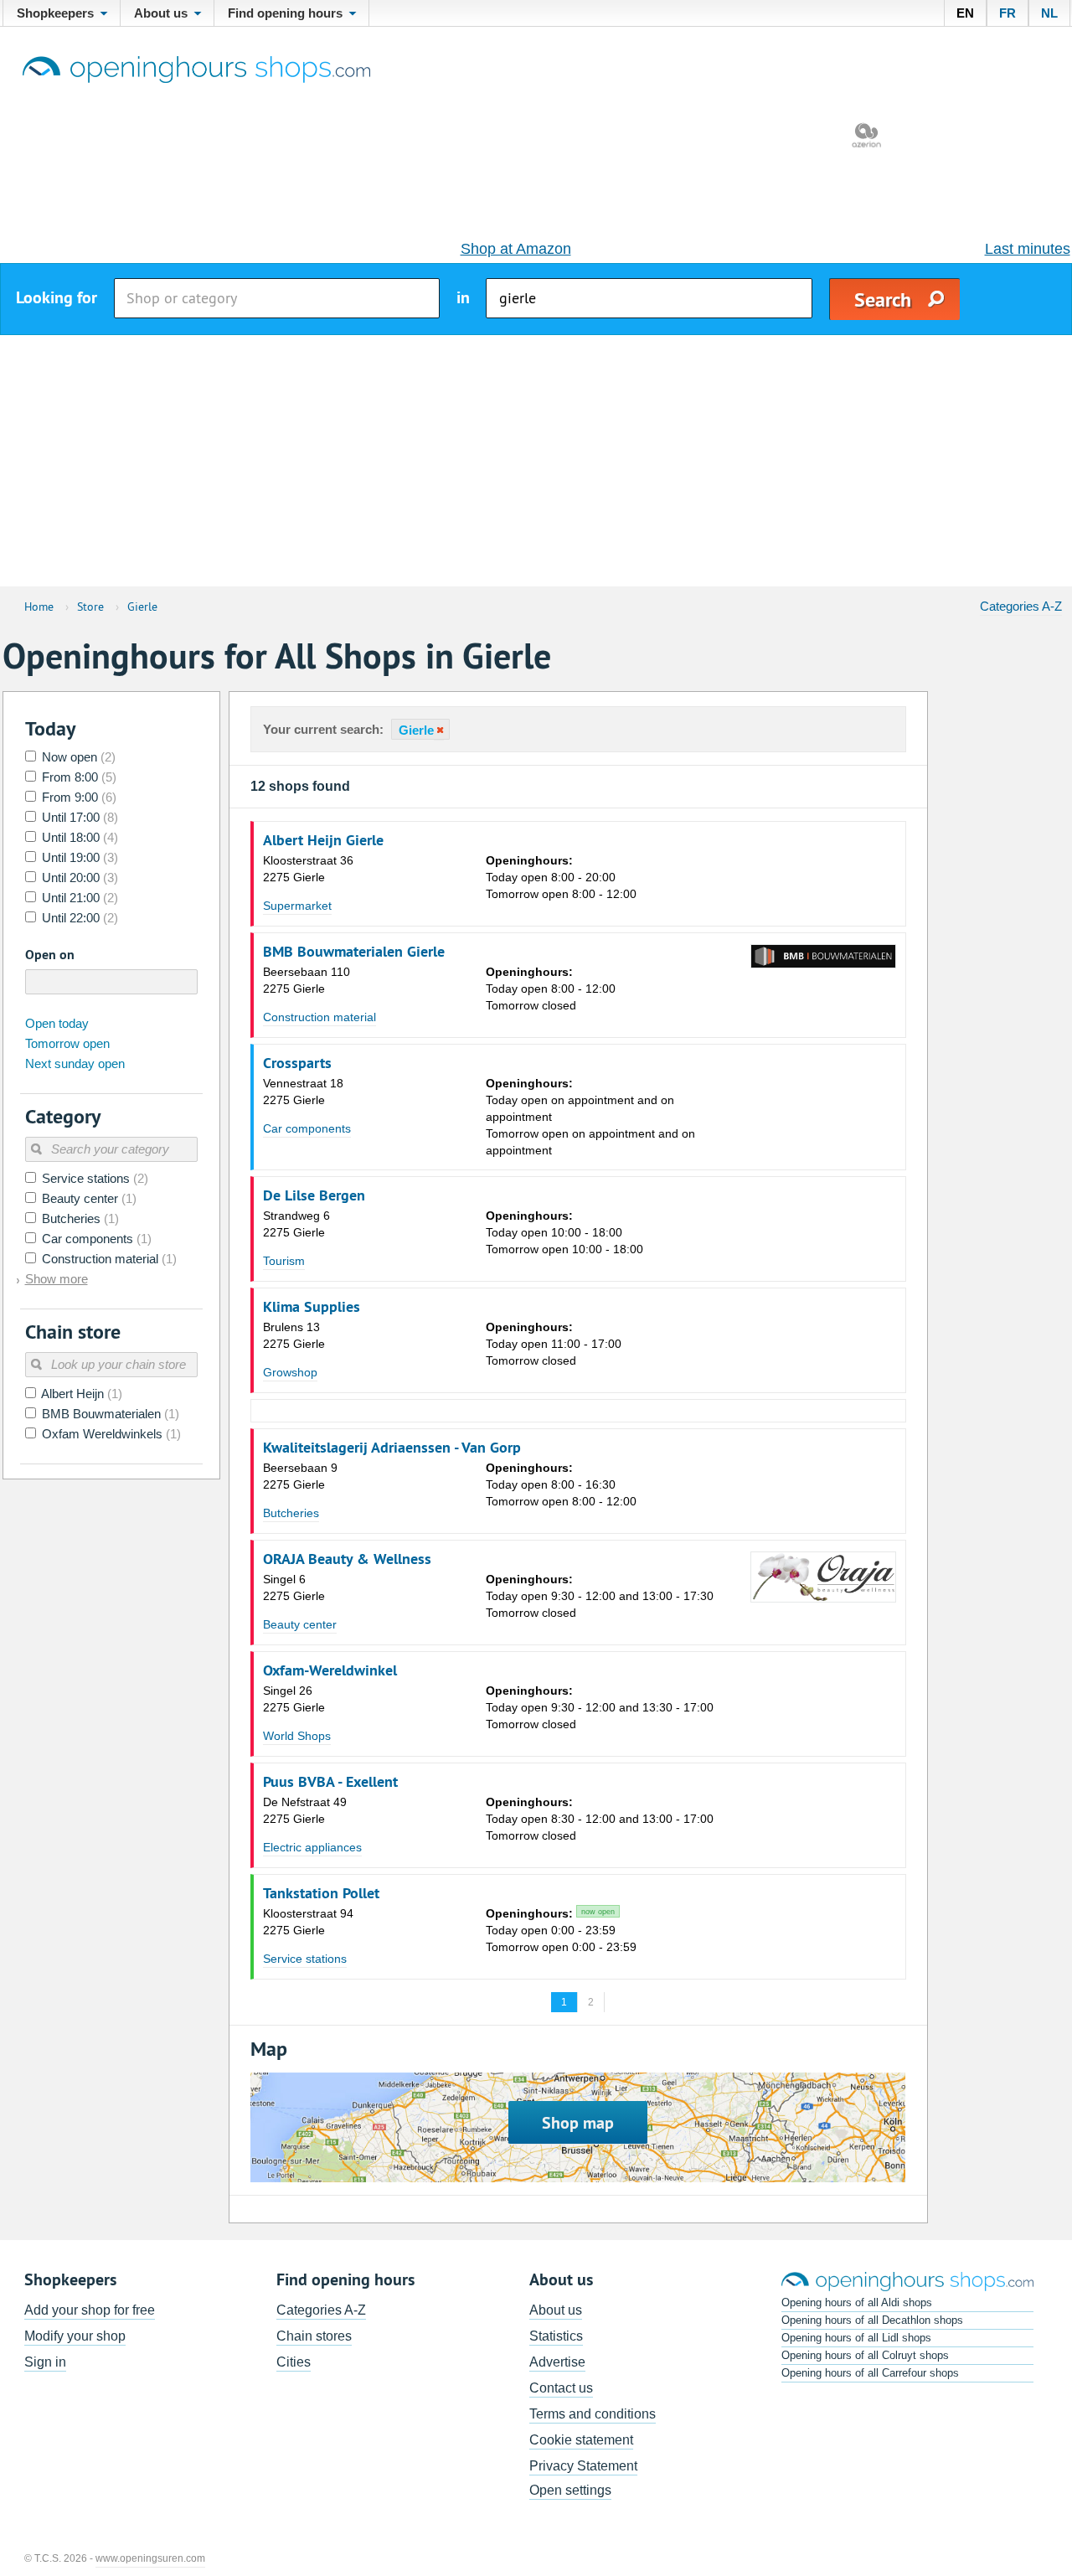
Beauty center (300, 1624)
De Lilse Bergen (314, 1195)
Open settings (570, 2490)
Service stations (305, 1959)
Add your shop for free (90, 2310)
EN (965, 13)
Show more (57, 1279)
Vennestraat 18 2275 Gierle (303, 1092)
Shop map (578, 2123)
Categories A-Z (1021, 606)
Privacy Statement (583, 2466)
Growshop (290, 1372)
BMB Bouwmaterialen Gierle (354, 952)
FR (1008, 13)
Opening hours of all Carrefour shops (870, 2373)
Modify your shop (75, 2336)
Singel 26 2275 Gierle (294, 1699)
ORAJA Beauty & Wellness (347, 1559)
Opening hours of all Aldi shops (857, 2302)
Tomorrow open (67, 1043)
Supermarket (297, 906)
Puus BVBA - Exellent (330, 1782)
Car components (307, 1128)
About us (556, 2310)
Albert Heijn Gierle (323, 840)
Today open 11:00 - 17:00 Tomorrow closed (554, 1344)
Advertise (557, 2362)
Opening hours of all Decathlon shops (872, 2320)
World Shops (297, 1736)
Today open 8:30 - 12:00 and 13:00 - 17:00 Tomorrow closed (600, 1819)
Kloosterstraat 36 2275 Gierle (308, 869)
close (439, 730)
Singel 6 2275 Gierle (294, 1587)
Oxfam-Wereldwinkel (330, 1670)
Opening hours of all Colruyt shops (865, 2355)
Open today (57, 1023)
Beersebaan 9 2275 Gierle (300, 1476)
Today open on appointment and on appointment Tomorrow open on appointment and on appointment (590, 1117)
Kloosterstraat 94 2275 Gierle (308, 1922)
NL (1049, 13)
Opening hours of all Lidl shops (856, 2338)
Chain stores (314, 2336)
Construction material (320, 1017)
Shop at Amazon (516, 249)
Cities (294, 2362)
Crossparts (297, 1063)
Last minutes (1028, 249)
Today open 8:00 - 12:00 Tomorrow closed (551, 989)
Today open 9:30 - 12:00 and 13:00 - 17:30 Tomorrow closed (600, 1596)
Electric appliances (312, 1847)
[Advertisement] (536, 461)
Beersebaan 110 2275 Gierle (307, 980)
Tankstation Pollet (321, 1893)
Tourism (284, 1261)
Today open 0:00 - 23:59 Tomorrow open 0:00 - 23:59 (561, 1930)
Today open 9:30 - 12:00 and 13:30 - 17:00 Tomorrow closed (600, 1707)
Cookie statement (581, 2440)
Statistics (556, 2336)
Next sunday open (75, 1063)
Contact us (561, 2388)
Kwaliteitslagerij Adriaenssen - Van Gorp (392, 1448)
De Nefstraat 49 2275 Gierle (305, 1810)
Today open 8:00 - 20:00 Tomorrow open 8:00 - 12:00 (561, 877)
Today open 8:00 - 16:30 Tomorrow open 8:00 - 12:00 (561, 1484)
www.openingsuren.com (150, 2558)
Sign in (45, 2362)
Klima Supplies (312, 1307)
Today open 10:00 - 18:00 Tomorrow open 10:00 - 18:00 (564, 1232)
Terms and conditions (593, 2414)
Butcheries (291, 1513)
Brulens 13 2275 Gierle (294, 1335)
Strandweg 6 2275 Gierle (296, 1224)
